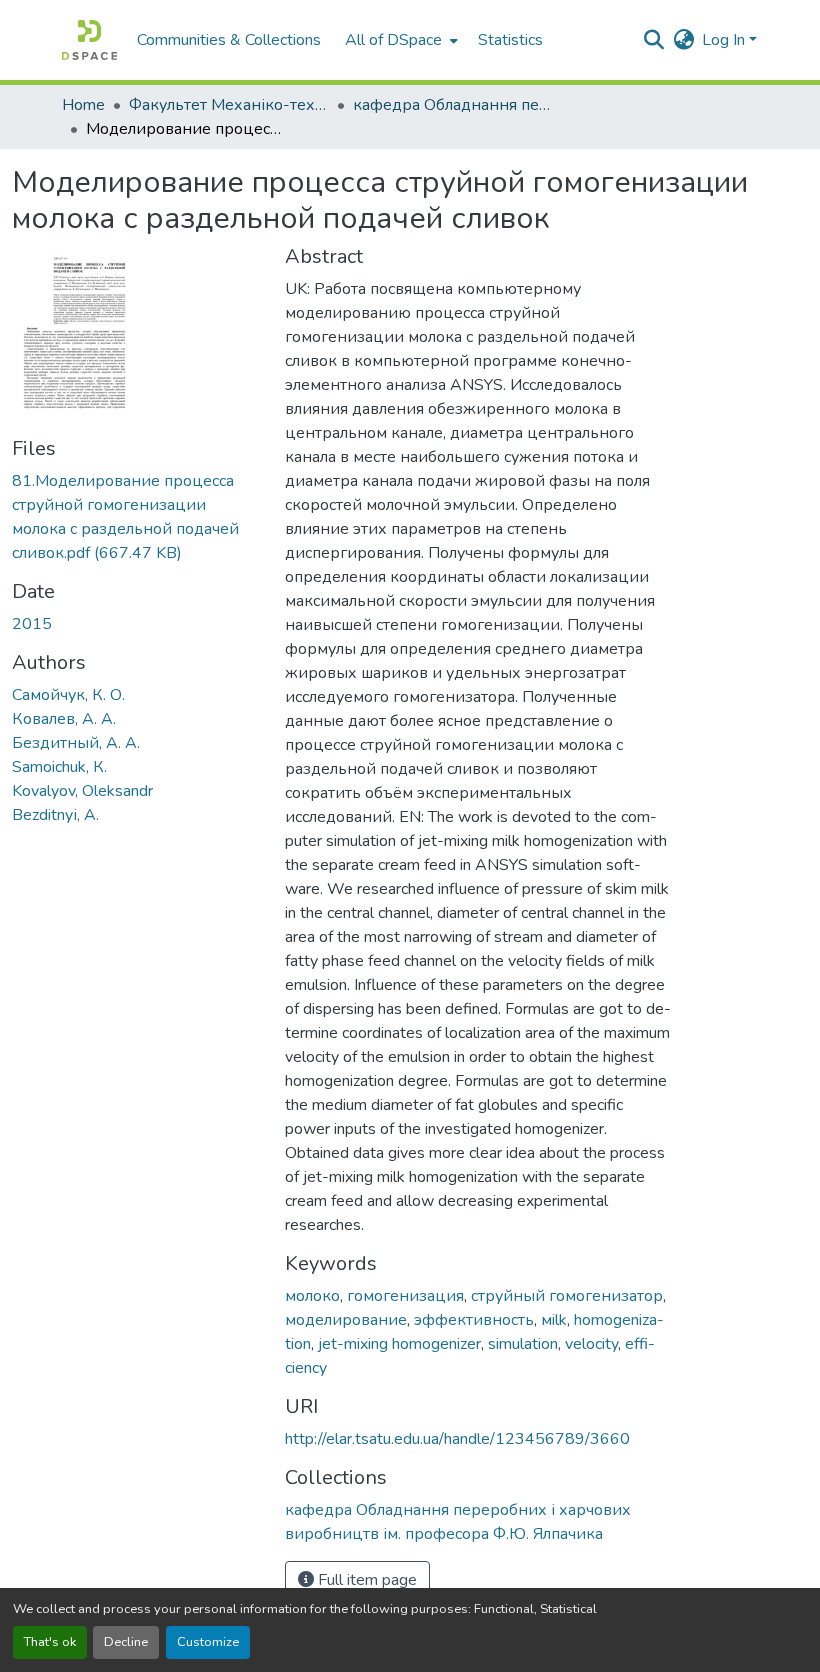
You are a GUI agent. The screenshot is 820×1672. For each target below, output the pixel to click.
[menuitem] (399, 40)
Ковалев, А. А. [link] (64, 719)
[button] (89, 40)
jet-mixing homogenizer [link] (399, 1344)
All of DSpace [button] (393, 40)
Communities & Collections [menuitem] (229, 40)
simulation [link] (523, 1344)
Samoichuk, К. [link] (59, 767)
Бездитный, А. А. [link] (76, 743)
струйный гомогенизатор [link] (567, 1296)
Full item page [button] (365, 1580)
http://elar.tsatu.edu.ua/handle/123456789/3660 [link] (457, 1439)
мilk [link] (554, 1320)
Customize (208, 1642)
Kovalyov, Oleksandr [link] (82, 791)
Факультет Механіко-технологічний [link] (229, 105)
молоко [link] (312, 1296)
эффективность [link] (474, 1320)
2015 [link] (32, 624)
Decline (126, 1642)
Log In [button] (725, 40)
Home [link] (83, 105)
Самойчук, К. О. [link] (68, 695)
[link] (136, 517)
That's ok (50, 1642)
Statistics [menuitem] (510, 40)
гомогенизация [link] (405, 1296)
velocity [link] (591, 1344)
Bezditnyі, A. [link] (55, 815)
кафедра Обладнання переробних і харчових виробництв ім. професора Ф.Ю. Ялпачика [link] (453, 105)
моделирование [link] (346, 1320)
